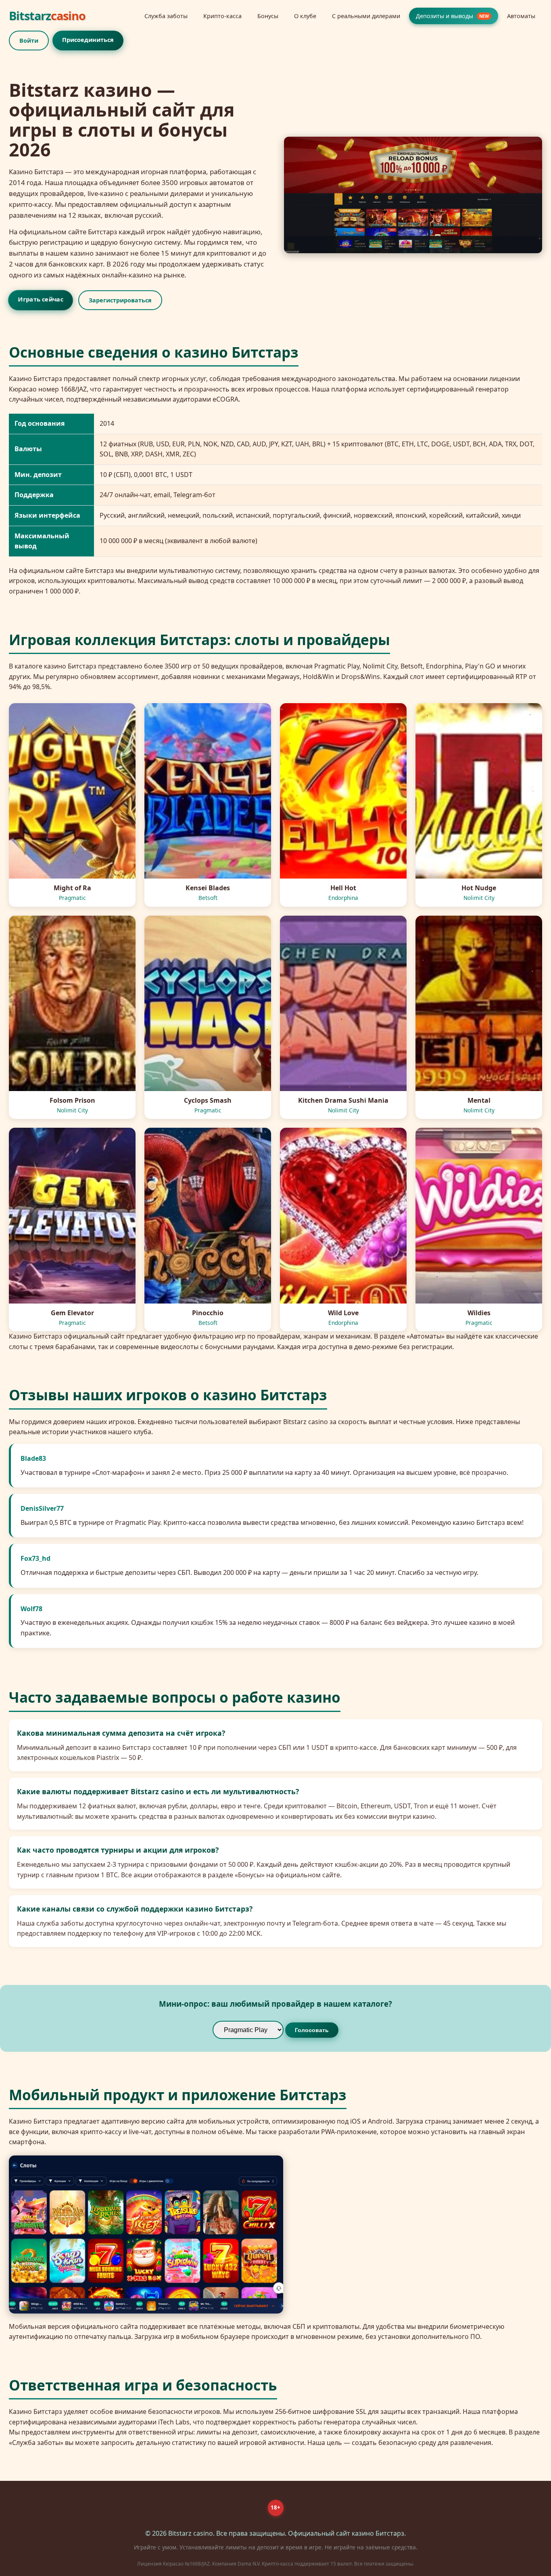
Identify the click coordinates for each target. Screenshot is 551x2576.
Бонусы (268, 16)
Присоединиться (88, 40)
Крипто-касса (222, 16)
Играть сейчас (40, 299)
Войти (29, 41)
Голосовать (312, 2030)
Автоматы (521, 16)
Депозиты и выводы (452, 16)
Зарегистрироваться (120, 300)
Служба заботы (166, 16)
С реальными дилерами (366, 16)
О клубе (305, 16)
